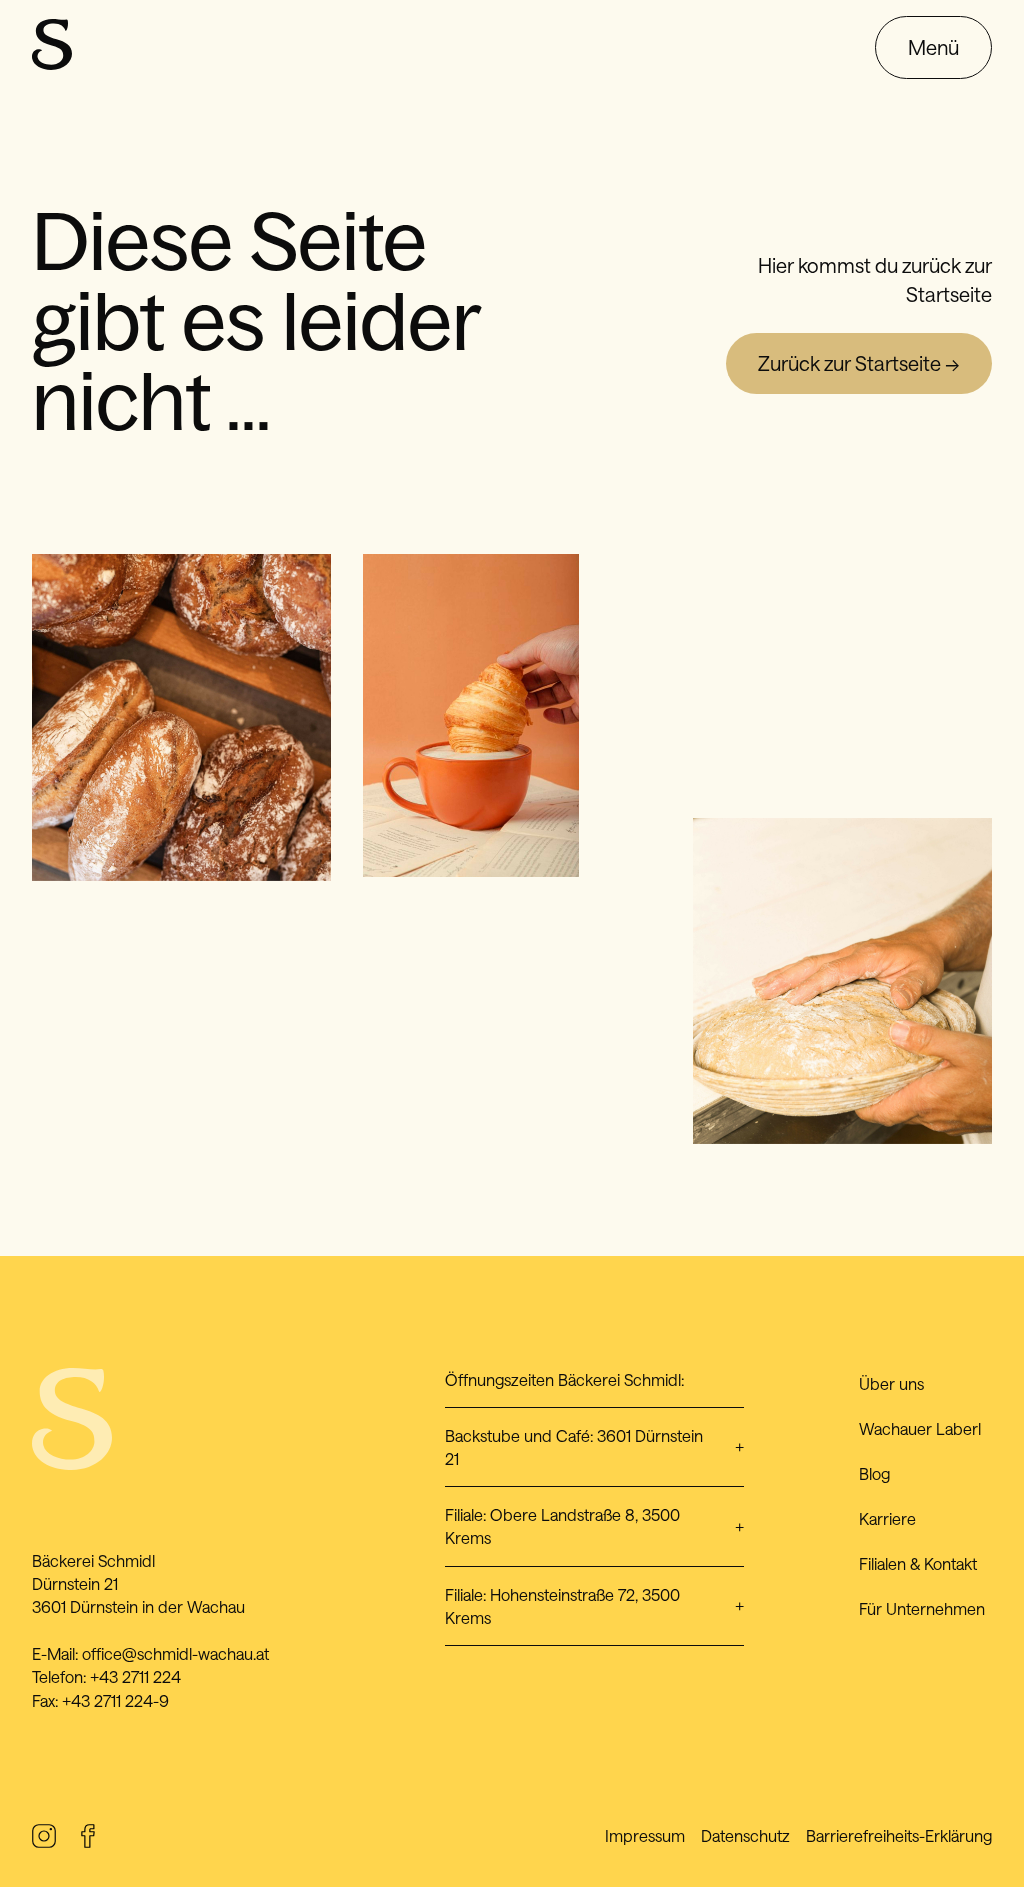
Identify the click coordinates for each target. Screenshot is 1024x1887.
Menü (933, 47)
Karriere (887, 1518)
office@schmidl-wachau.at (175, 1653)
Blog (874, 1473)
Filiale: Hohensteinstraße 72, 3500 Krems (594, 1606)
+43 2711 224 (135, 1676)
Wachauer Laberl (920, 1428)
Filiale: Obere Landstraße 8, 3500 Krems (594, 1526)
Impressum (645, 1835)
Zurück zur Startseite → (859, 363)
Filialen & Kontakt (918, 1563)
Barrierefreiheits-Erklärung (899, 1835)
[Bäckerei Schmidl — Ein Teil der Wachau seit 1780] (52, 62)
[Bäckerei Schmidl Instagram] (44, 1839)
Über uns (891, 1383)
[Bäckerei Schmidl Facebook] (88, 1839)
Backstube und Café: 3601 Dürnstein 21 (594, 1447)
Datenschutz (745, 1835)
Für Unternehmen (922, 1608)
